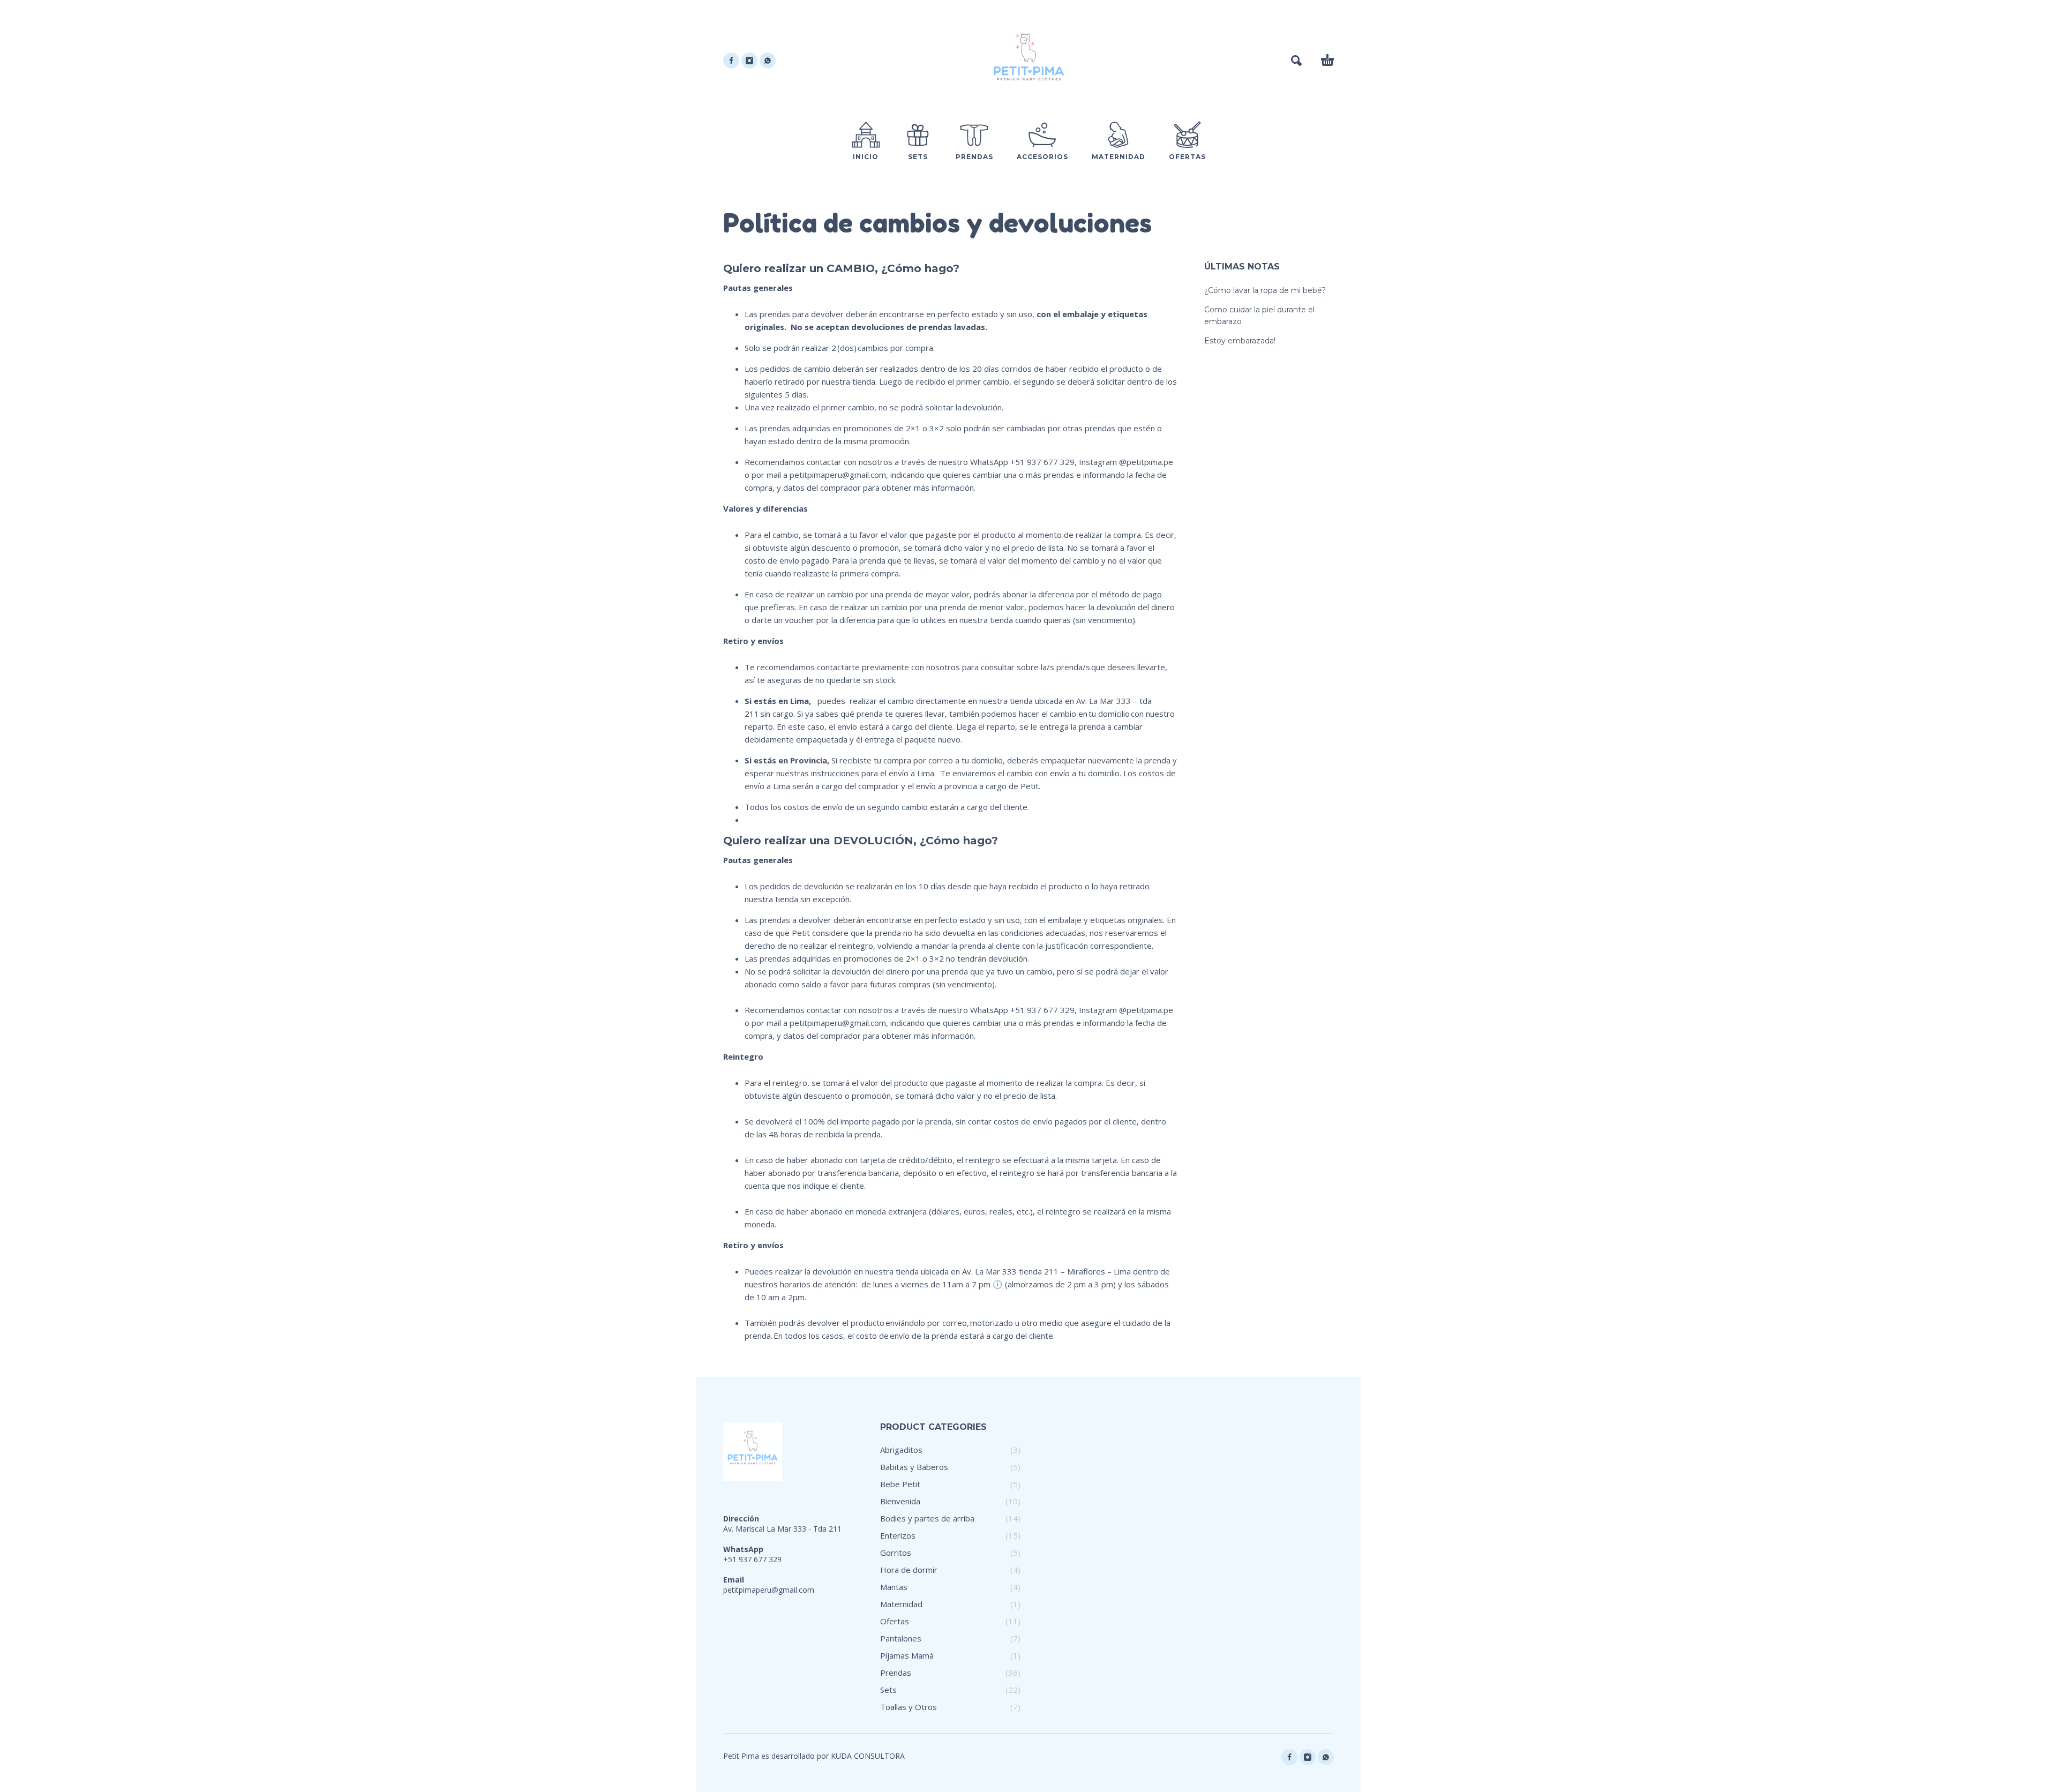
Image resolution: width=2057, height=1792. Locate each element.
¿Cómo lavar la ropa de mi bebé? (1265, 290)
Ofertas (895, 1621)
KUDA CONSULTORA (868, 1756)
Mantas (894, 1587)
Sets (888, 1690)
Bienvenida (900, 1501)
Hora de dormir (909, 1570)
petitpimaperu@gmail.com (769, 1590)
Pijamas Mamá (907, 1655)
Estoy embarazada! (1240, 341)
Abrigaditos (901, 1450)
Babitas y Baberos (914, 1467)
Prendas (896, 1673)
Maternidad (901, 1604)
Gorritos (896, 1553)
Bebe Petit (900, 1484)
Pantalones (901, 1638)
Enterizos (898, 1535)
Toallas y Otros (909, 1707)
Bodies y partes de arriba (927, 1518)
